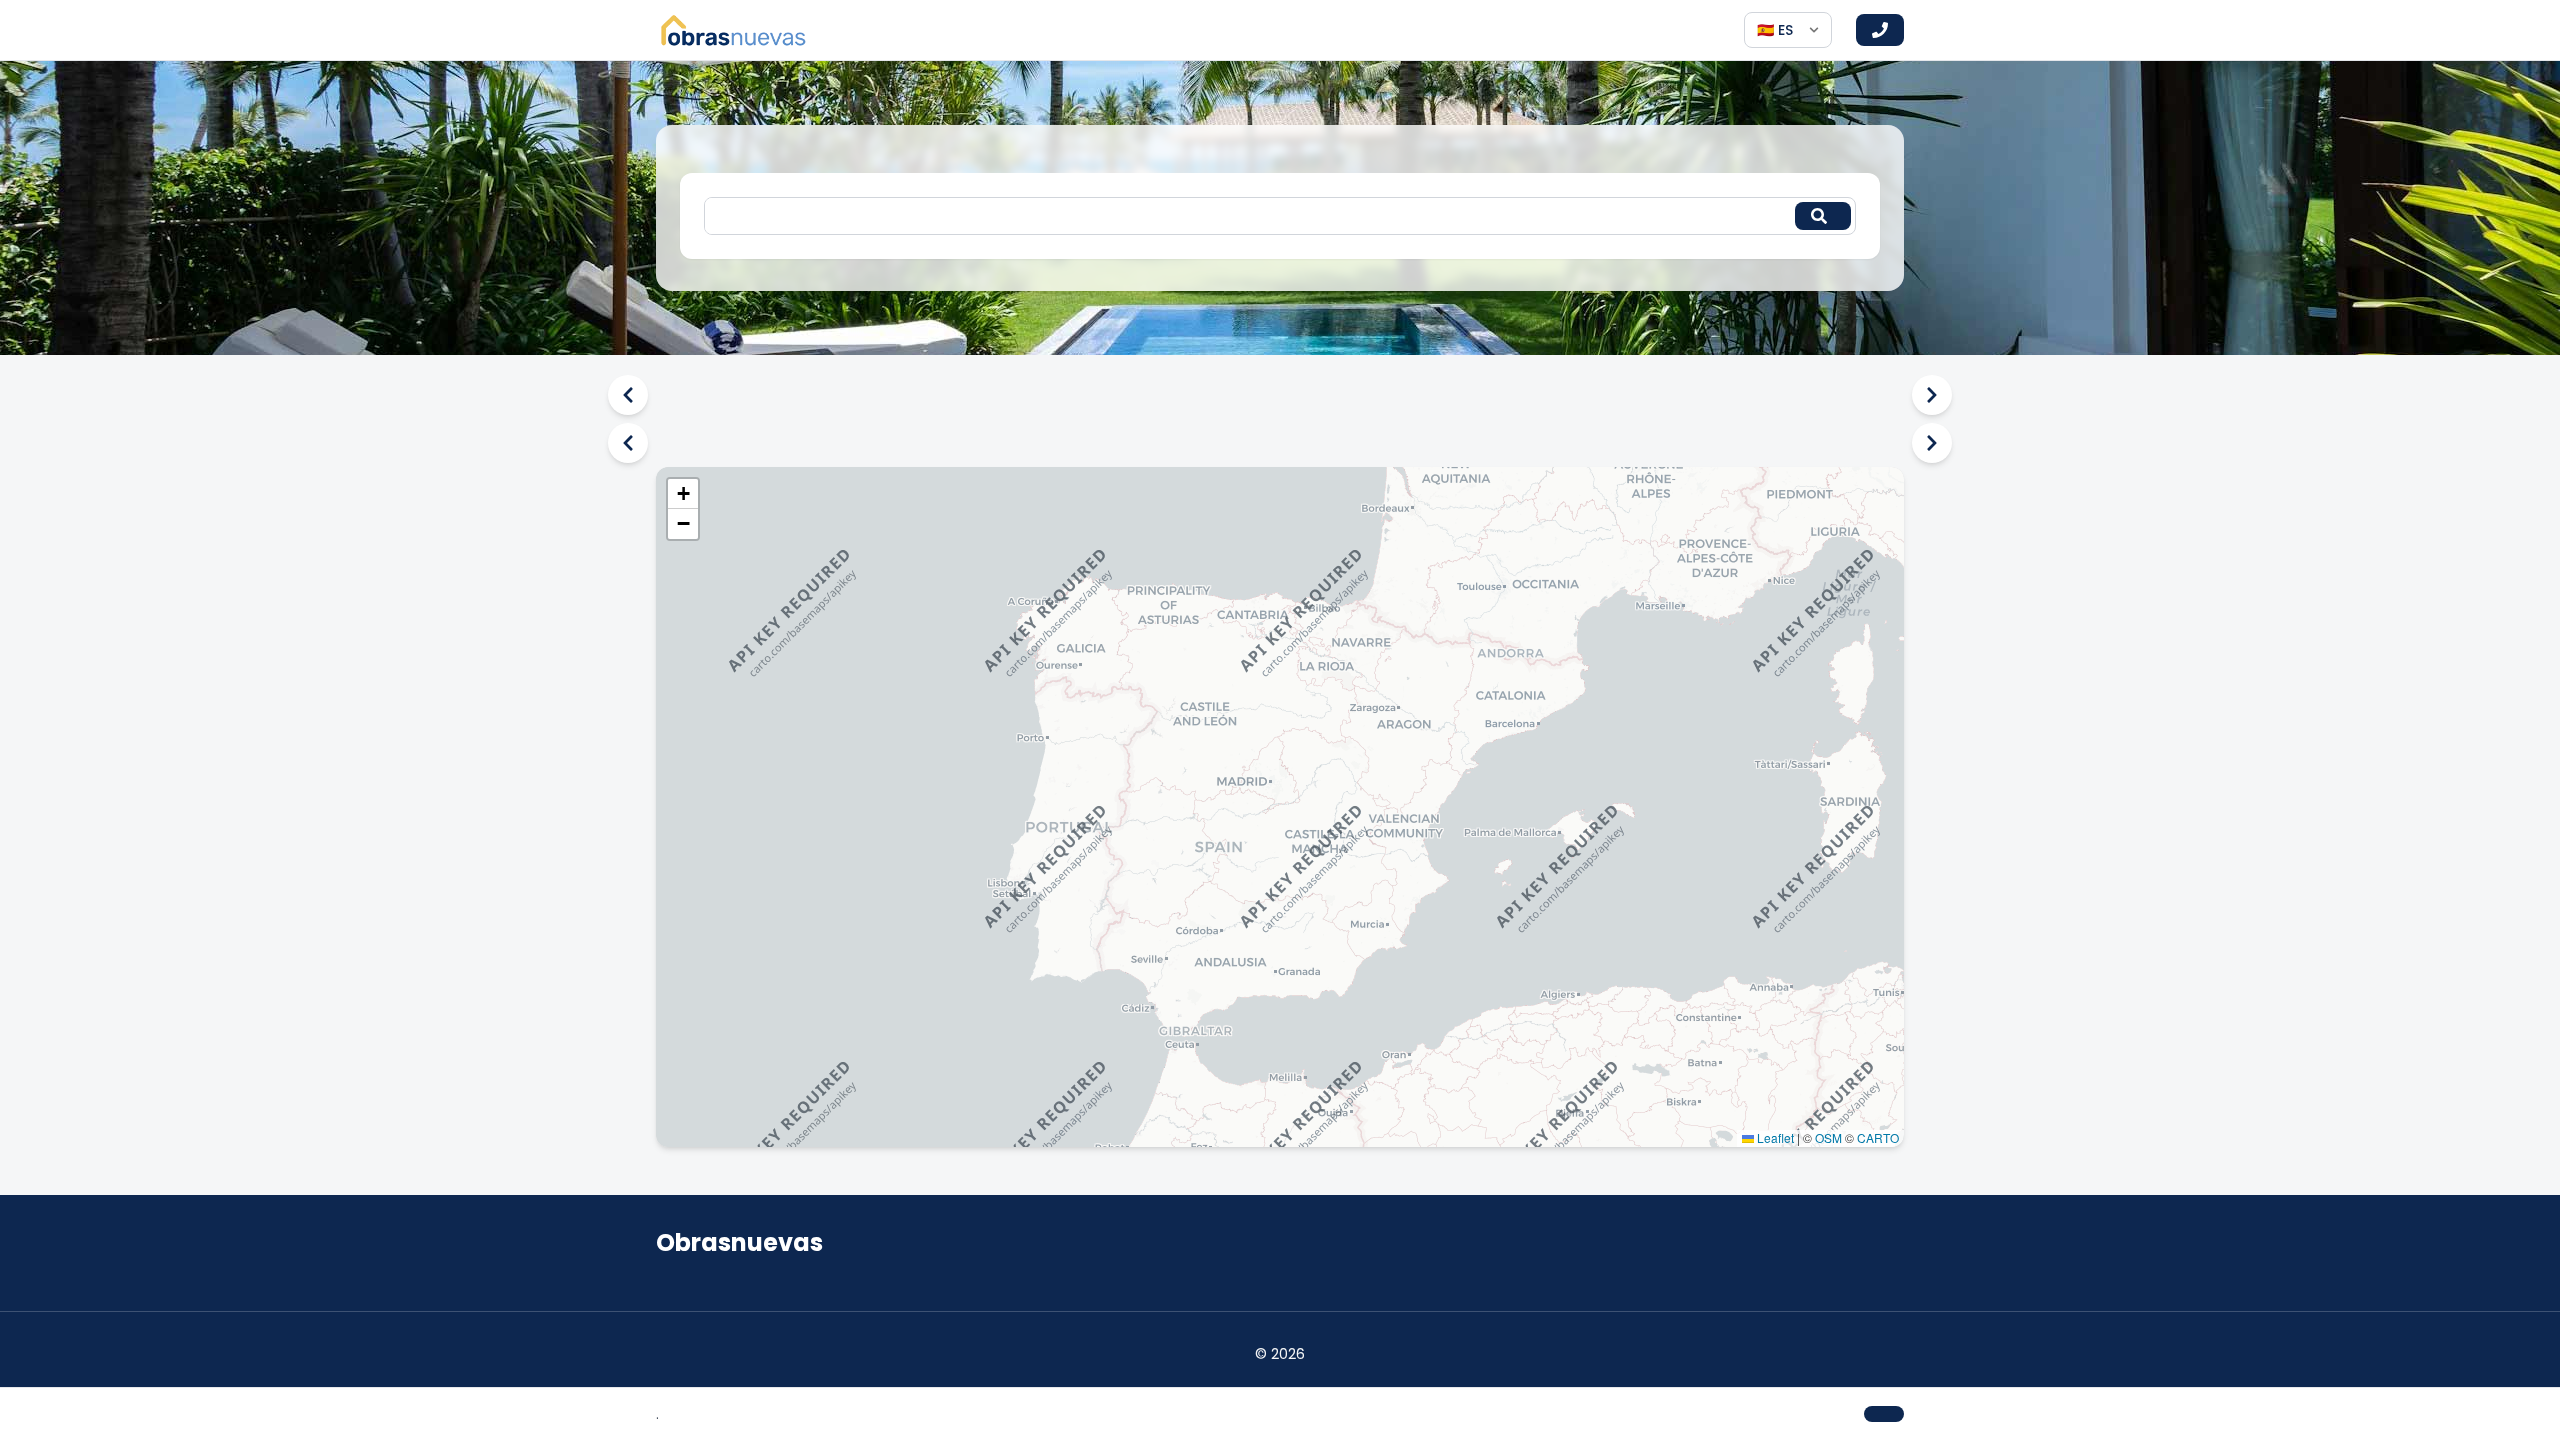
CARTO (1878, 1137)
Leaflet (1774, 1137)
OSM (1828, 1137)
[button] (683, 494)
